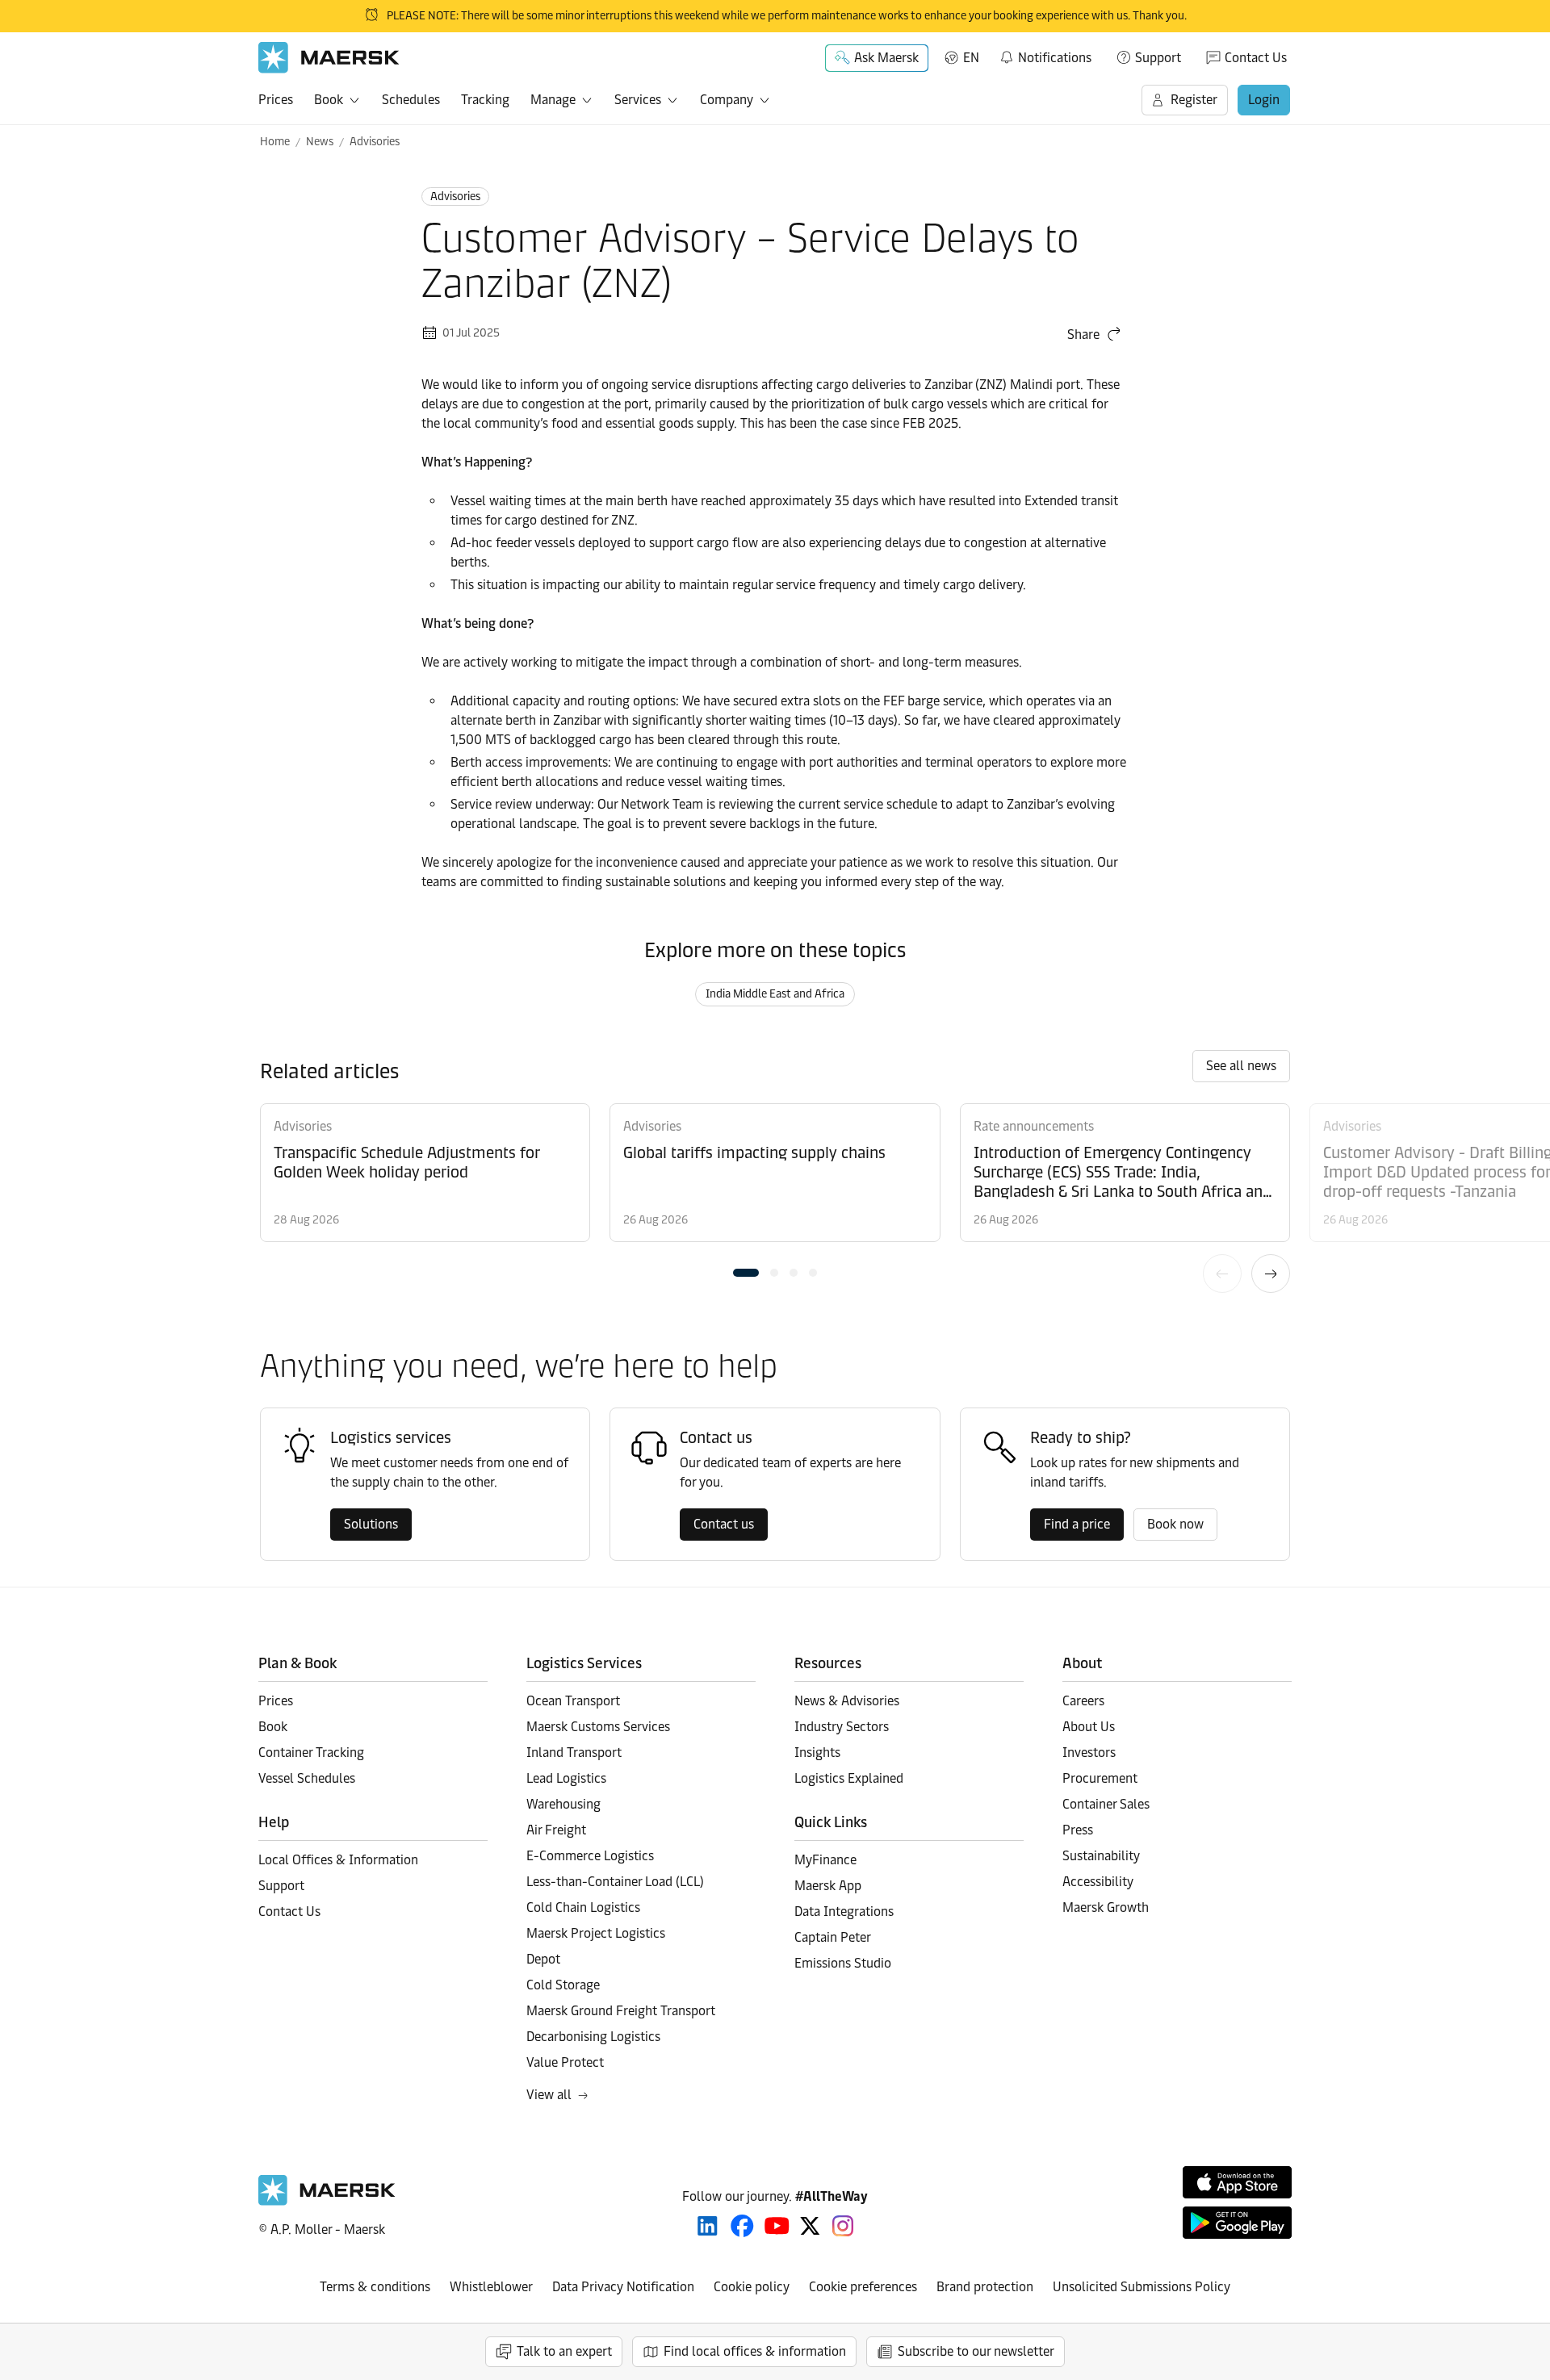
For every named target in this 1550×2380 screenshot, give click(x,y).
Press (1078, 1830)
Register (1194, 100)
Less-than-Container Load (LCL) (615, 1882)
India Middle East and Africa (775, 994)
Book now (1175, 1524)
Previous (1222, 1274)
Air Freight (556, 1830)
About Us (1089, 1727)
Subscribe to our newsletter (976, 2351)
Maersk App (828, 1886)
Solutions (371, 1524)
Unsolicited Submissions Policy (1142, 2287)
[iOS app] (1237, 2182)
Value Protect (565, 2062)
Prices (276, 100)
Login (1264, 100)
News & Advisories (847, 1701)
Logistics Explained (849, 1778)
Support (1158, 58)
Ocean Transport (573, 1701)
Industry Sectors (842, 1727)
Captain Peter (833, 1937)
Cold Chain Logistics (583, 1907)
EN (971, 58)
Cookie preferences (863, 2287)
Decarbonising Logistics (593, 2037)
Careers (1083, 1701)
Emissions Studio (843, 1963)
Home (275, 142)
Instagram (843, 2226)
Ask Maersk (886, 58)
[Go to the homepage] (327, 2201)
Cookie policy (752, 2287)
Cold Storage (563, 1985)
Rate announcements (1034, 1126)
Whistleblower (491, 2287)
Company (727, 100)
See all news (1241, 1066)
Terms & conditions (375, 2287)
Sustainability (1101, 1856)
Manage (553, 100)
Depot (543, 1959)
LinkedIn (708, 2226)
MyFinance (825, 1860)
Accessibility (1098, 1882)
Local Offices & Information (338, 1860)
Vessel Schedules (307, 1778)
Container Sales (1106, 1804)
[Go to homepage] (329, 58)
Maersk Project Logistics (596, 1933)
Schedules (411, 100)
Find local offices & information (755, 2351)
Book (329, 100)
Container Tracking (311, 1753)
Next (1271, 1274)
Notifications (1045, 55)
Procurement (1100, 1778)
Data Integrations (844, 1912)
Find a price (1077, 1524)
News (320, 142)
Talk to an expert (564, 2351)
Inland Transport (574, 1753)
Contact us (724, 1524)
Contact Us (1256, 58)
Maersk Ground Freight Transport (621, 2011)
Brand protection (985, 2287)
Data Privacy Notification (623, 2287)
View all (549, 2095)
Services (638, 100)
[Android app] (1237, 2223)
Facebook (742, 2226)
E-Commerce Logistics (590, 1856)
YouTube (777, 2226)
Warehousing (563, 1804)
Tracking (485, 100)
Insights (817, 1753)
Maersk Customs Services (598, 1727)
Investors (1089, 1753)
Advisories (375, 142)
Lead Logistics (566, 1778)
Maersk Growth (1106, 1907)
